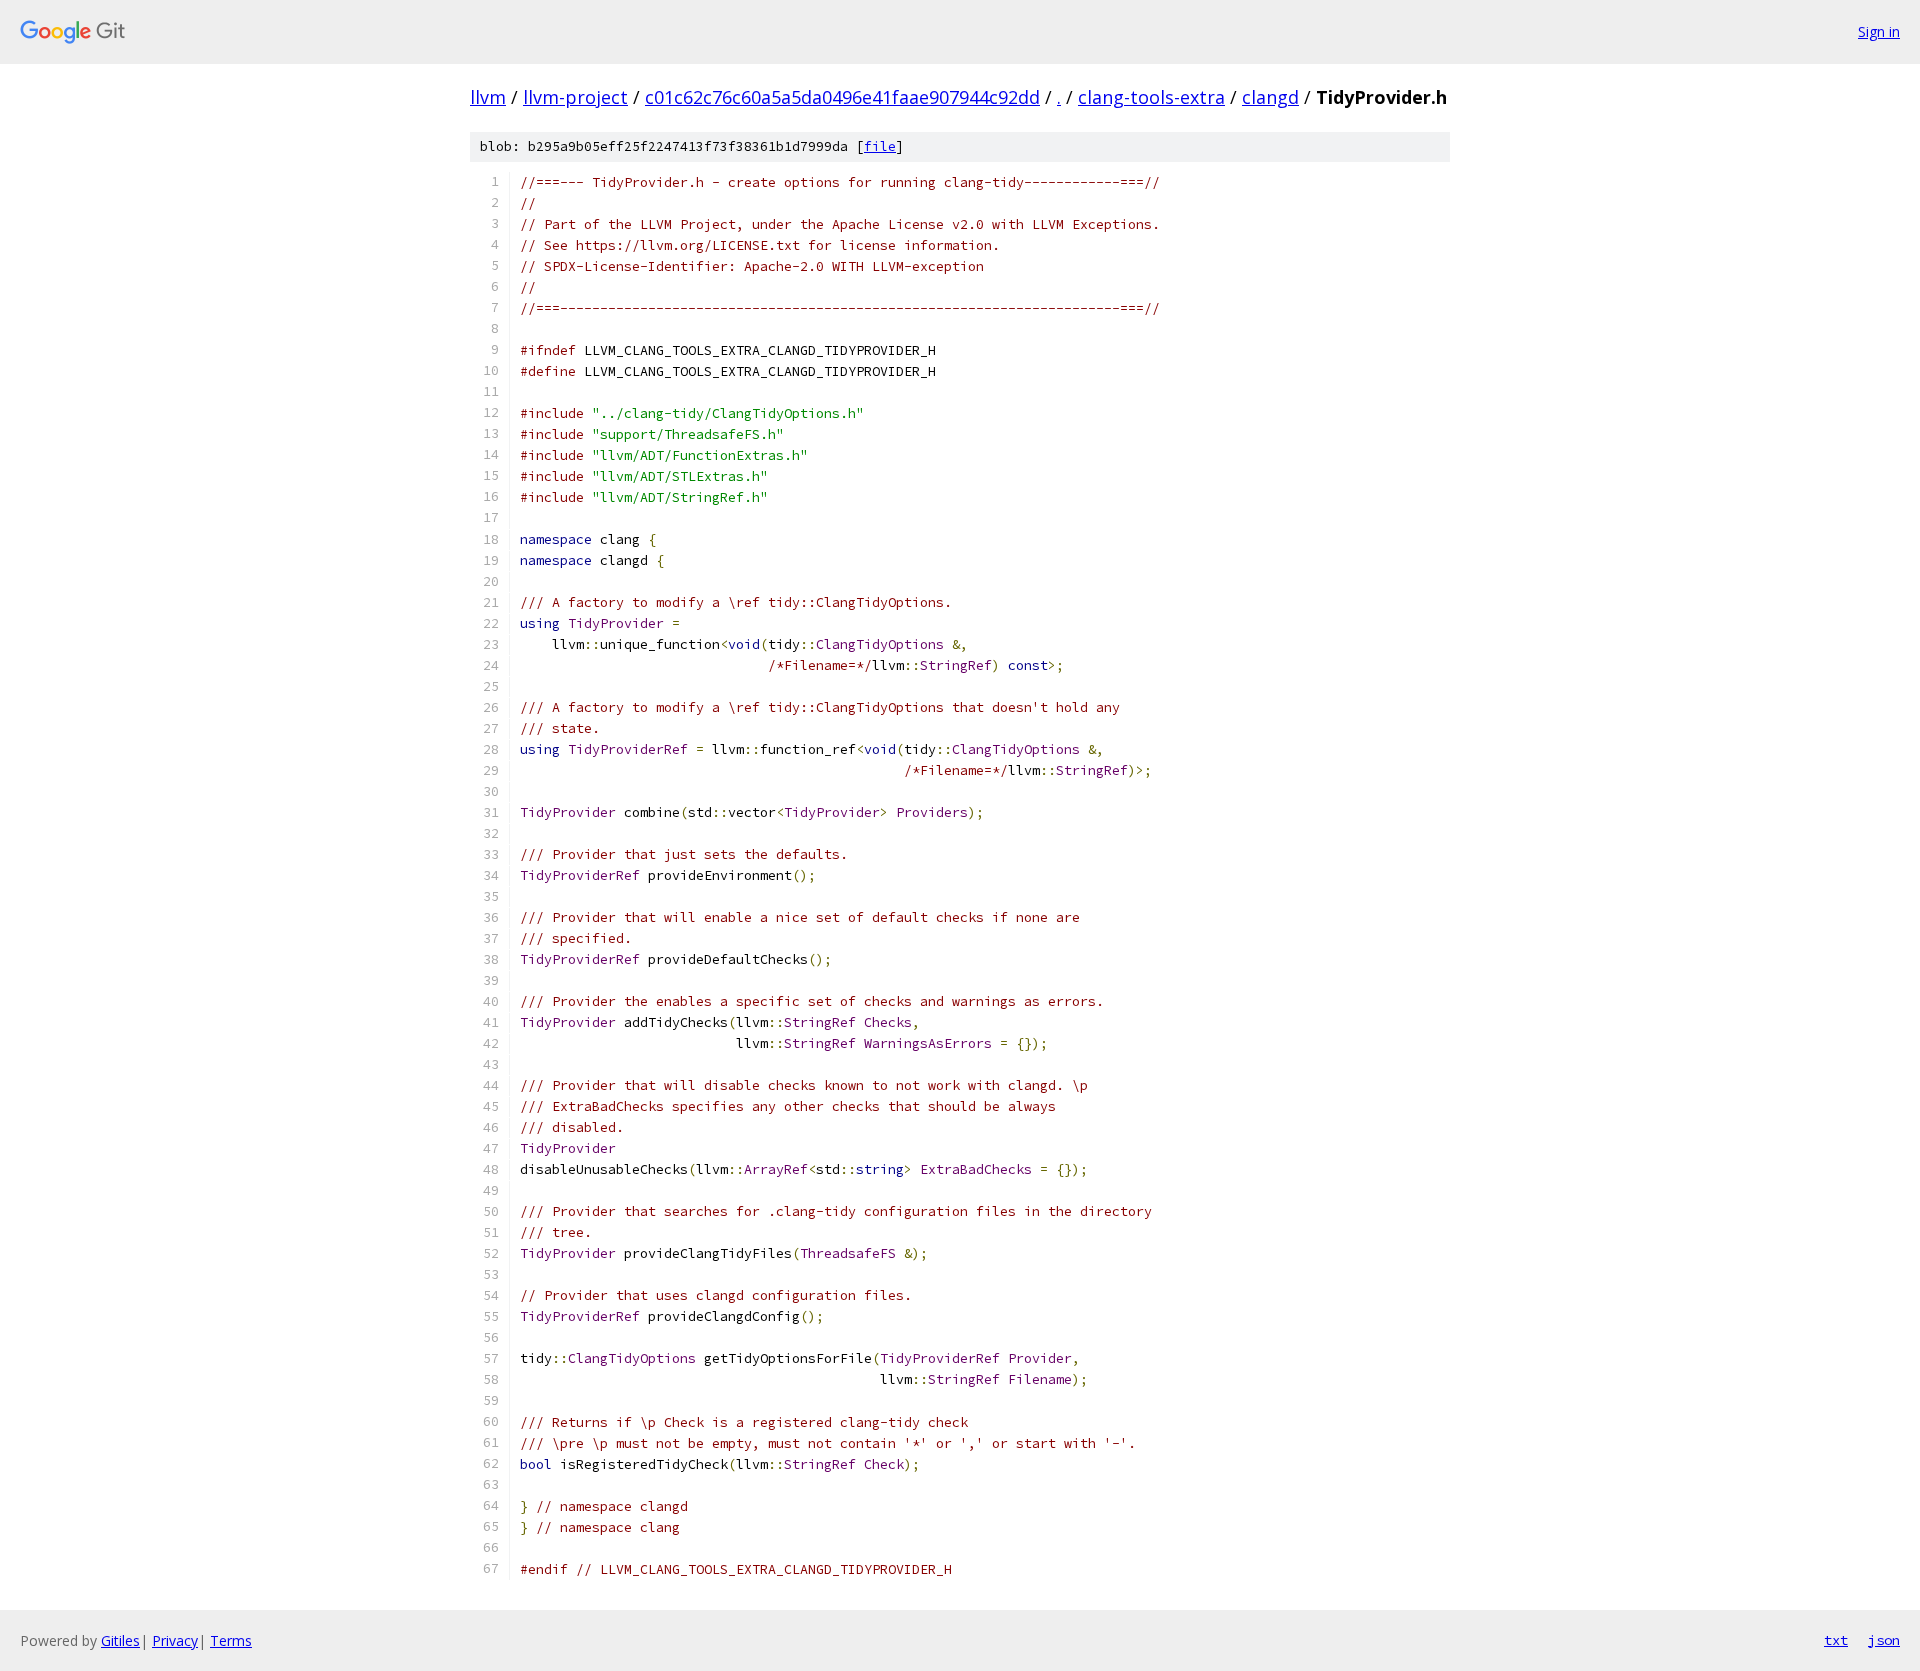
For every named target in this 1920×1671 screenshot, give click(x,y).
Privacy (175, 1640)
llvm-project (575, 97)
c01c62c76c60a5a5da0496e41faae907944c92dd (842, 97)
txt (1836, 1640)
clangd (1270, 97)
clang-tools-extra (1151, 97)
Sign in (1879, 31)
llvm (488, 97)
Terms (231, 1640)
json (1884, 1640)
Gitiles (120, 1640)
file (880, 146)
